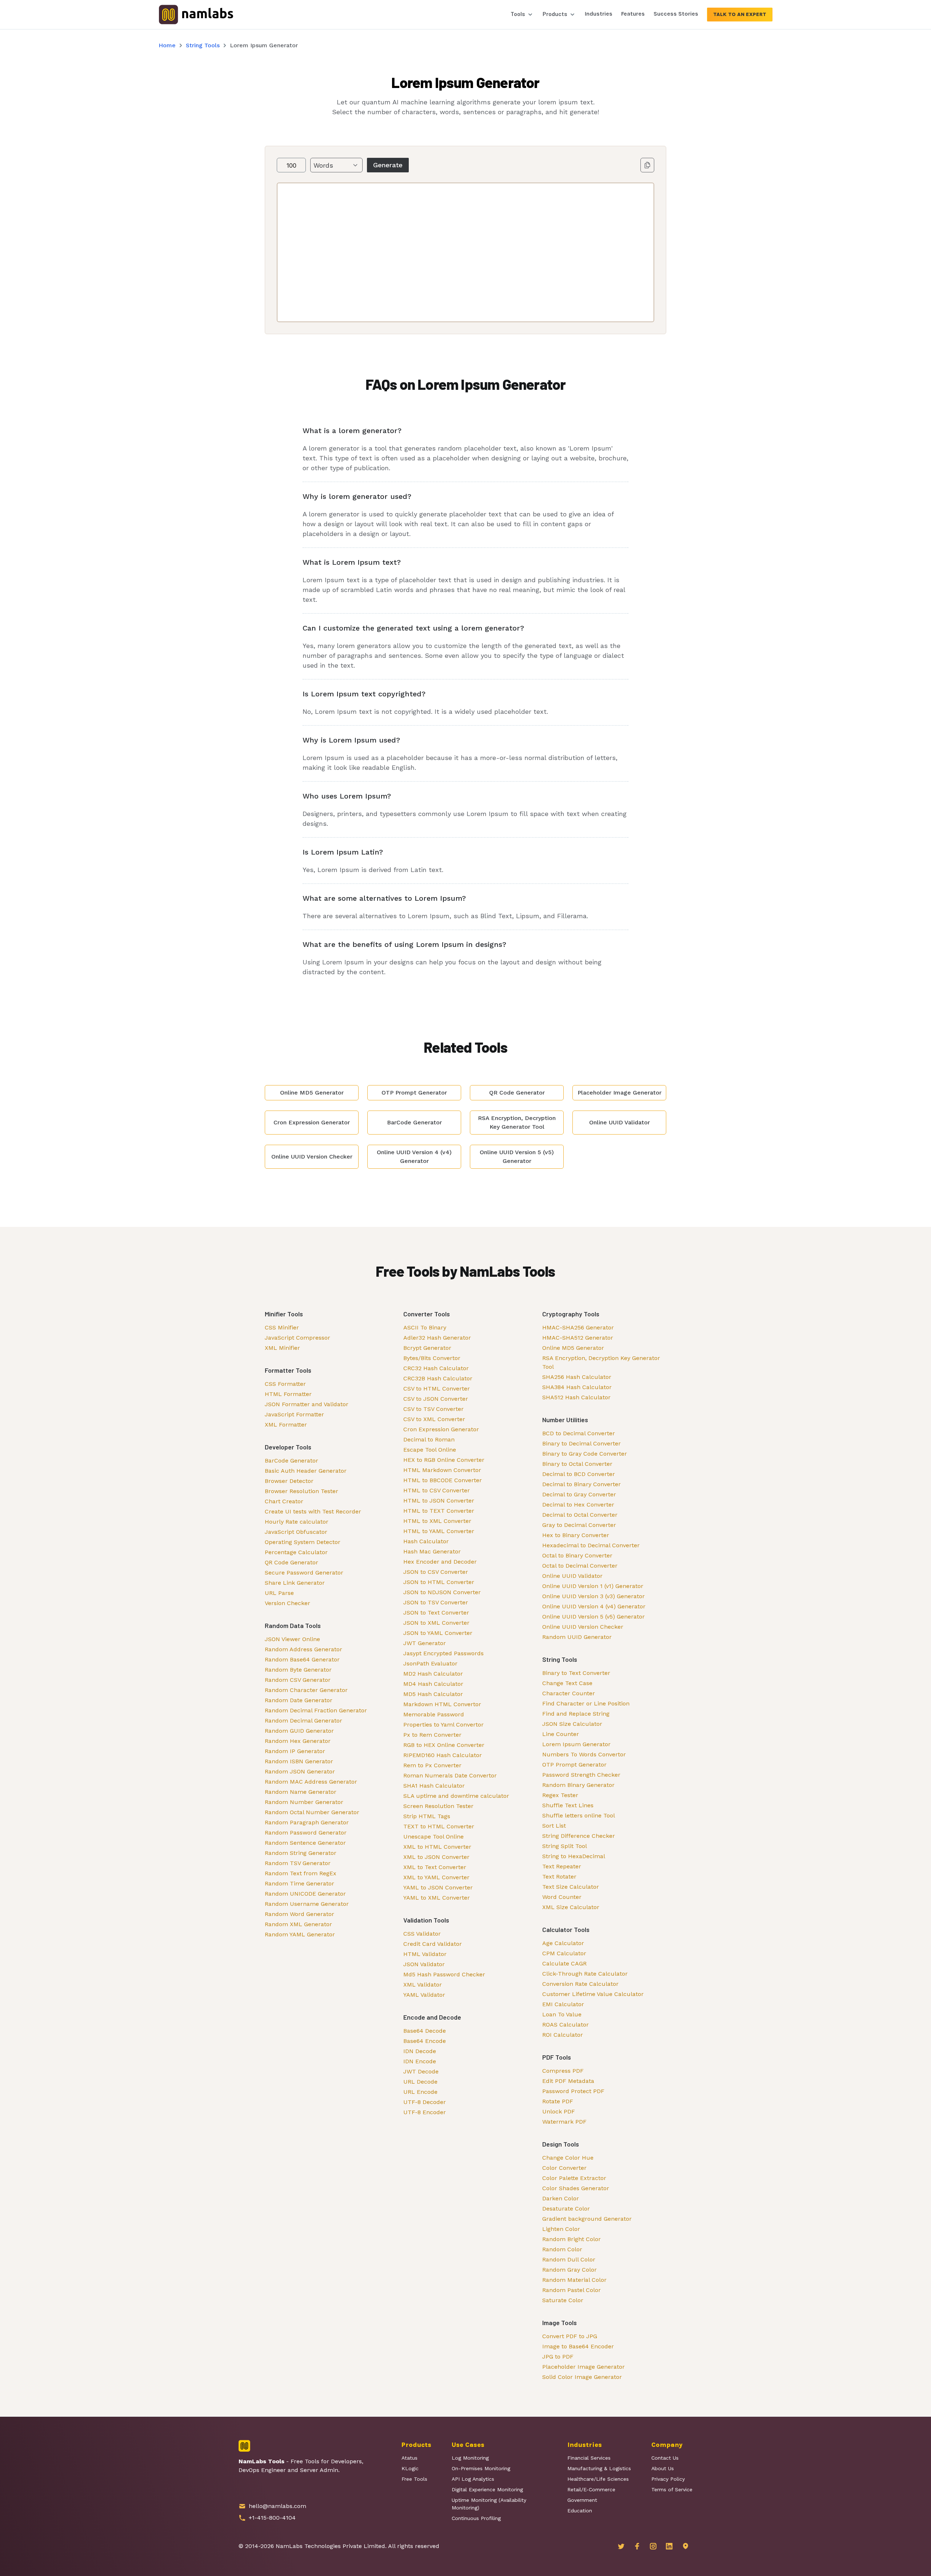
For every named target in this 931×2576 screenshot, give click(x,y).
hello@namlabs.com (277, 2506)
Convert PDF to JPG (570, 2336)
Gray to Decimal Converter (579, 1525)
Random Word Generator (299, 1914)
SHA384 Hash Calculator (577, 1387)
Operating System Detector (303, 1542)
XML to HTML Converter (437, 1847)
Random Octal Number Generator (312, 1812)
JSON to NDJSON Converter (442, 1592)
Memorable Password (434, 1714)
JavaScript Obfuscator (296, 1532)
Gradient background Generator (587, 2219)
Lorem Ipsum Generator (576, 1744)
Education (580, 2511)
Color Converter (564, 2168)
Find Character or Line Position (586, 1703)
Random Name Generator (301, 1792)
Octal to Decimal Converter (580, 1566)
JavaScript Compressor (297, 1338)
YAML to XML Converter (437, 1898)
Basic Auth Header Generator (306, 1471)
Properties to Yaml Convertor (443, 1725)
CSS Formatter (285, 1384)
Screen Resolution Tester (438, 1806)
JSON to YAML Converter (438, 1633)
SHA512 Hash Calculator (576, 1397)
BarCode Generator (291, 1461)
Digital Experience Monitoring (487, 2489)
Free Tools (414, 2479)
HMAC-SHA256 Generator (578, 1327)
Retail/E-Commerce (591, 2489)
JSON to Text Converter (436, 1613)
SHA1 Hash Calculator (434, 1786)
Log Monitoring (470, 2458)
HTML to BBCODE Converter (443, 1480)
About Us (663, 2468)
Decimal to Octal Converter (580, 1515)
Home (167, 45)
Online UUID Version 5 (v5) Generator (594, 1617)
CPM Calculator (564, 1953)
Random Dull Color (569, 2259)
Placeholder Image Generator (584, 2367)
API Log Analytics (473, 2479)
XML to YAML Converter (436, 1877)
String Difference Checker (579, 1836)
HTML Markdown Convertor (442, 1470)
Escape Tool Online (430, 1450)
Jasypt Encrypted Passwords (443, 1653)
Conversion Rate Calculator (580, 1984)
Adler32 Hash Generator (437, 1338)
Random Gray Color (570, 2270)
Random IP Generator (295, 1751)
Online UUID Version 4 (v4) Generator (594, 1606)
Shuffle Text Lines (568, 1805)
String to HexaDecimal (574, 1856)
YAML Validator (424, 1995)
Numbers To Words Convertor (584, 1754)
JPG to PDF (558, 2357)
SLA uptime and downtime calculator (456, 1796)
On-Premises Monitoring (481, 2468)
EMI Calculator (563, 2004)
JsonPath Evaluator (430, 1663)
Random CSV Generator (298, 1680)
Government (582, 2500)
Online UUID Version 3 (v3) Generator (594, 1596)
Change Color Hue (568, 2158)
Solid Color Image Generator (582, 2377)
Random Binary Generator (578, 1785)
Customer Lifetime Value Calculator (593, 1994)
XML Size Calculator (571, 1907)
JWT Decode (421, 2071)
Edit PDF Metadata (568, 2081)
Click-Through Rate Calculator (585, 1974)
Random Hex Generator (298, 1741)
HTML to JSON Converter (439, 1501)
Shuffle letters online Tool (579, 1815)
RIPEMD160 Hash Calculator (443, 1755)
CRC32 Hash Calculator (436, 1368)
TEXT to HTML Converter (439, 1826)
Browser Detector (289, 1481)
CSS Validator (422, 1934)
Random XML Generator (298, 1924)
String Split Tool (565, 1846)
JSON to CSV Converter (436, 1572)
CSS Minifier (282, 1327)
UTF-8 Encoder (425, 2112)
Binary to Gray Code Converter (585, 1454)
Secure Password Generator (304, 1573)
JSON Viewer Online (292, 1639)
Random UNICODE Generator (305, 1894)
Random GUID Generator (299, 1731)
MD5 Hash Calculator (433, 1694)
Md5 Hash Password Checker (444, 1974)
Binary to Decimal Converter (582, 1443)
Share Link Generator (295, 1583)
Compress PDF (563, 2071)
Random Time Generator (299, 1883)
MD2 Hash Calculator (433, 1674)
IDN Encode (420, 2061)
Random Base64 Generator (302, 1659)
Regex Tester (560, 1795)
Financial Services (589, 2458)
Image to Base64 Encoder (578, 2346)
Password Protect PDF (573, 2091)
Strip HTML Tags (427, 1816)
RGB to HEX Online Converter (444, 1745)
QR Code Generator (291, 1562)
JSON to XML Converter (436, 1623)
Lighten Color (561, 2229)
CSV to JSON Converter (436, 1399)
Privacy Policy (668, 2479)
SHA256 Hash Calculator (577, 1377)
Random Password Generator (306, 1833)
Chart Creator (284, 1501)
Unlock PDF (559, 2111)
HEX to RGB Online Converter (444, 1460)
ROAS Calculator (566, 2025)
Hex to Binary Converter (576, 1535)
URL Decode (420, 2082)
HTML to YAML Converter (439, 1531)
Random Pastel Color (572, 2290)
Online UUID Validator (572, 1576)
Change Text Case (567, 1683)
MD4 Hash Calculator (433, 1684)
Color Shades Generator (576, 2188)
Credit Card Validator (433, 1944)
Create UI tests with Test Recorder (313, 1511)
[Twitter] (621, 2546)
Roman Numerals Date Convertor (450, 1775)
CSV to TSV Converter (433, 1409)
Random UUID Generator (577, 1637)
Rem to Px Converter (432, 1765)
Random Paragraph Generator (307, 1822)
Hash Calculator (426, 1541)
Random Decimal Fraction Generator (316, 1710)
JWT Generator (425, 1643)
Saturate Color (563, 2300)
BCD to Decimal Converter (579, 1433)
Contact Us (665, 2458)
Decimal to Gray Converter (579, 1494)
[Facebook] (637, 2546)
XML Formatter (286, 1425)
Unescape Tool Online (433, 1837)
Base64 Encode (425, 2041)
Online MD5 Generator (573, 1348)
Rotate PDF (558, 2101)
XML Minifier (282, 1348)
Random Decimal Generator (303, 1721)
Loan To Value (562, 2014)
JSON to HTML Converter (439, 1582)
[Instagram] (653, 2546)
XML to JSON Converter (436, 1857)
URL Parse (279, 1593)
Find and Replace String (576, 1714)
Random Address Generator (303, 1649)
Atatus (409, 2458)
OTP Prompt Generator (574, 1765)
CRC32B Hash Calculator (438, 1378)
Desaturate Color (566, 2209)
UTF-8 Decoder (425, 2102)
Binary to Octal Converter (577, 1464)
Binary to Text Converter (576, 1673)
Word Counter (562, 1897)
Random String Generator (301, 1853)
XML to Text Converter (435, 1867)
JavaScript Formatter (294, 1414)
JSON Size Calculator (572, 1724)
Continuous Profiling (476, 2518)
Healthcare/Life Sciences (598, 2479)
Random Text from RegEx (301, 1873)
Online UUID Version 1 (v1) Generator (593, 1586)
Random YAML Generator (300, 1934)
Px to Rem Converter (432, 1735)
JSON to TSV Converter (436, 1602)
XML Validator (423, 1985)
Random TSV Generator (298, 1863)
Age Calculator (563, 1943)
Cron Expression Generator (441, 1429)
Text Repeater (562, 1866)
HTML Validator (425, 1954)
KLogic (410, 2468)
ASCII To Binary (425, 1327)
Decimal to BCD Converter (579, 1474)
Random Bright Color (572, 2239)
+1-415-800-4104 (272, 2518)
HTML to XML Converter (437, 1521)
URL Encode (420, 2092)
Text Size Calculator (571, 1887)
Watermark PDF (564, 2122)
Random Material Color (574, 2280)
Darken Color (561, 2198)
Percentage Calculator (296, 1552)
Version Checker (287, 1603)
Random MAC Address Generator (311, 1782)
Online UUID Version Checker (583, 1627)
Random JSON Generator (300, 1771)
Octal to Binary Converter (577, 1555)
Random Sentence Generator (305, 1843)
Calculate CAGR (564, 1963)
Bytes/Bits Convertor (432, 1358)
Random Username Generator (307, 1904)
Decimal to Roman (429, 1439)
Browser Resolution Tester (301, 1491)
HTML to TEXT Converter (439, 1511)
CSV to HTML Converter (437, 1389)
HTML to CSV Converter (437, 1490)
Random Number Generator (304, 1802)
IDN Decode (420, 2051)
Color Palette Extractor (574, 2178)
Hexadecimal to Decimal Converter (591, 1545)
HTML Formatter (288, 1394)
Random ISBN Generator (299, 1761)
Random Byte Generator (298, 1670)
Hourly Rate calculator (297, 1522)
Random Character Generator (306, 1690)
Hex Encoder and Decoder (440, 1562)
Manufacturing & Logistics (599, 2468)
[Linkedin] (669, 2546)
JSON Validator (424, 1964)
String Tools (203, 45)
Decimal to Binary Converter (582, 1484)
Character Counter (569, 1693)
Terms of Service (672, 2489)
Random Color (562, 2249)
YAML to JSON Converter (438, 1887)
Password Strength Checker (581, 1775)
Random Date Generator (299, 1700)
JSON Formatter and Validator (307, 1404)
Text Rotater (559, 1877)
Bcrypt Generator (427, 1348)
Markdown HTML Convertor (442, 1704)
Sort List (554, 1826)
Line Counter (561, 1734)
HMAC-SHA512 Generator (578, 1338)
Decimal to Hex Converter (578, 1505)
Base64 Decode (425, 2031)
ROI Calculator (563, 2035)
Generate (388, 165)
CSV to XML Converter (434, 1419)
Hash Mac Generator (432, 1551)
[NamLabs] (196, 14)
